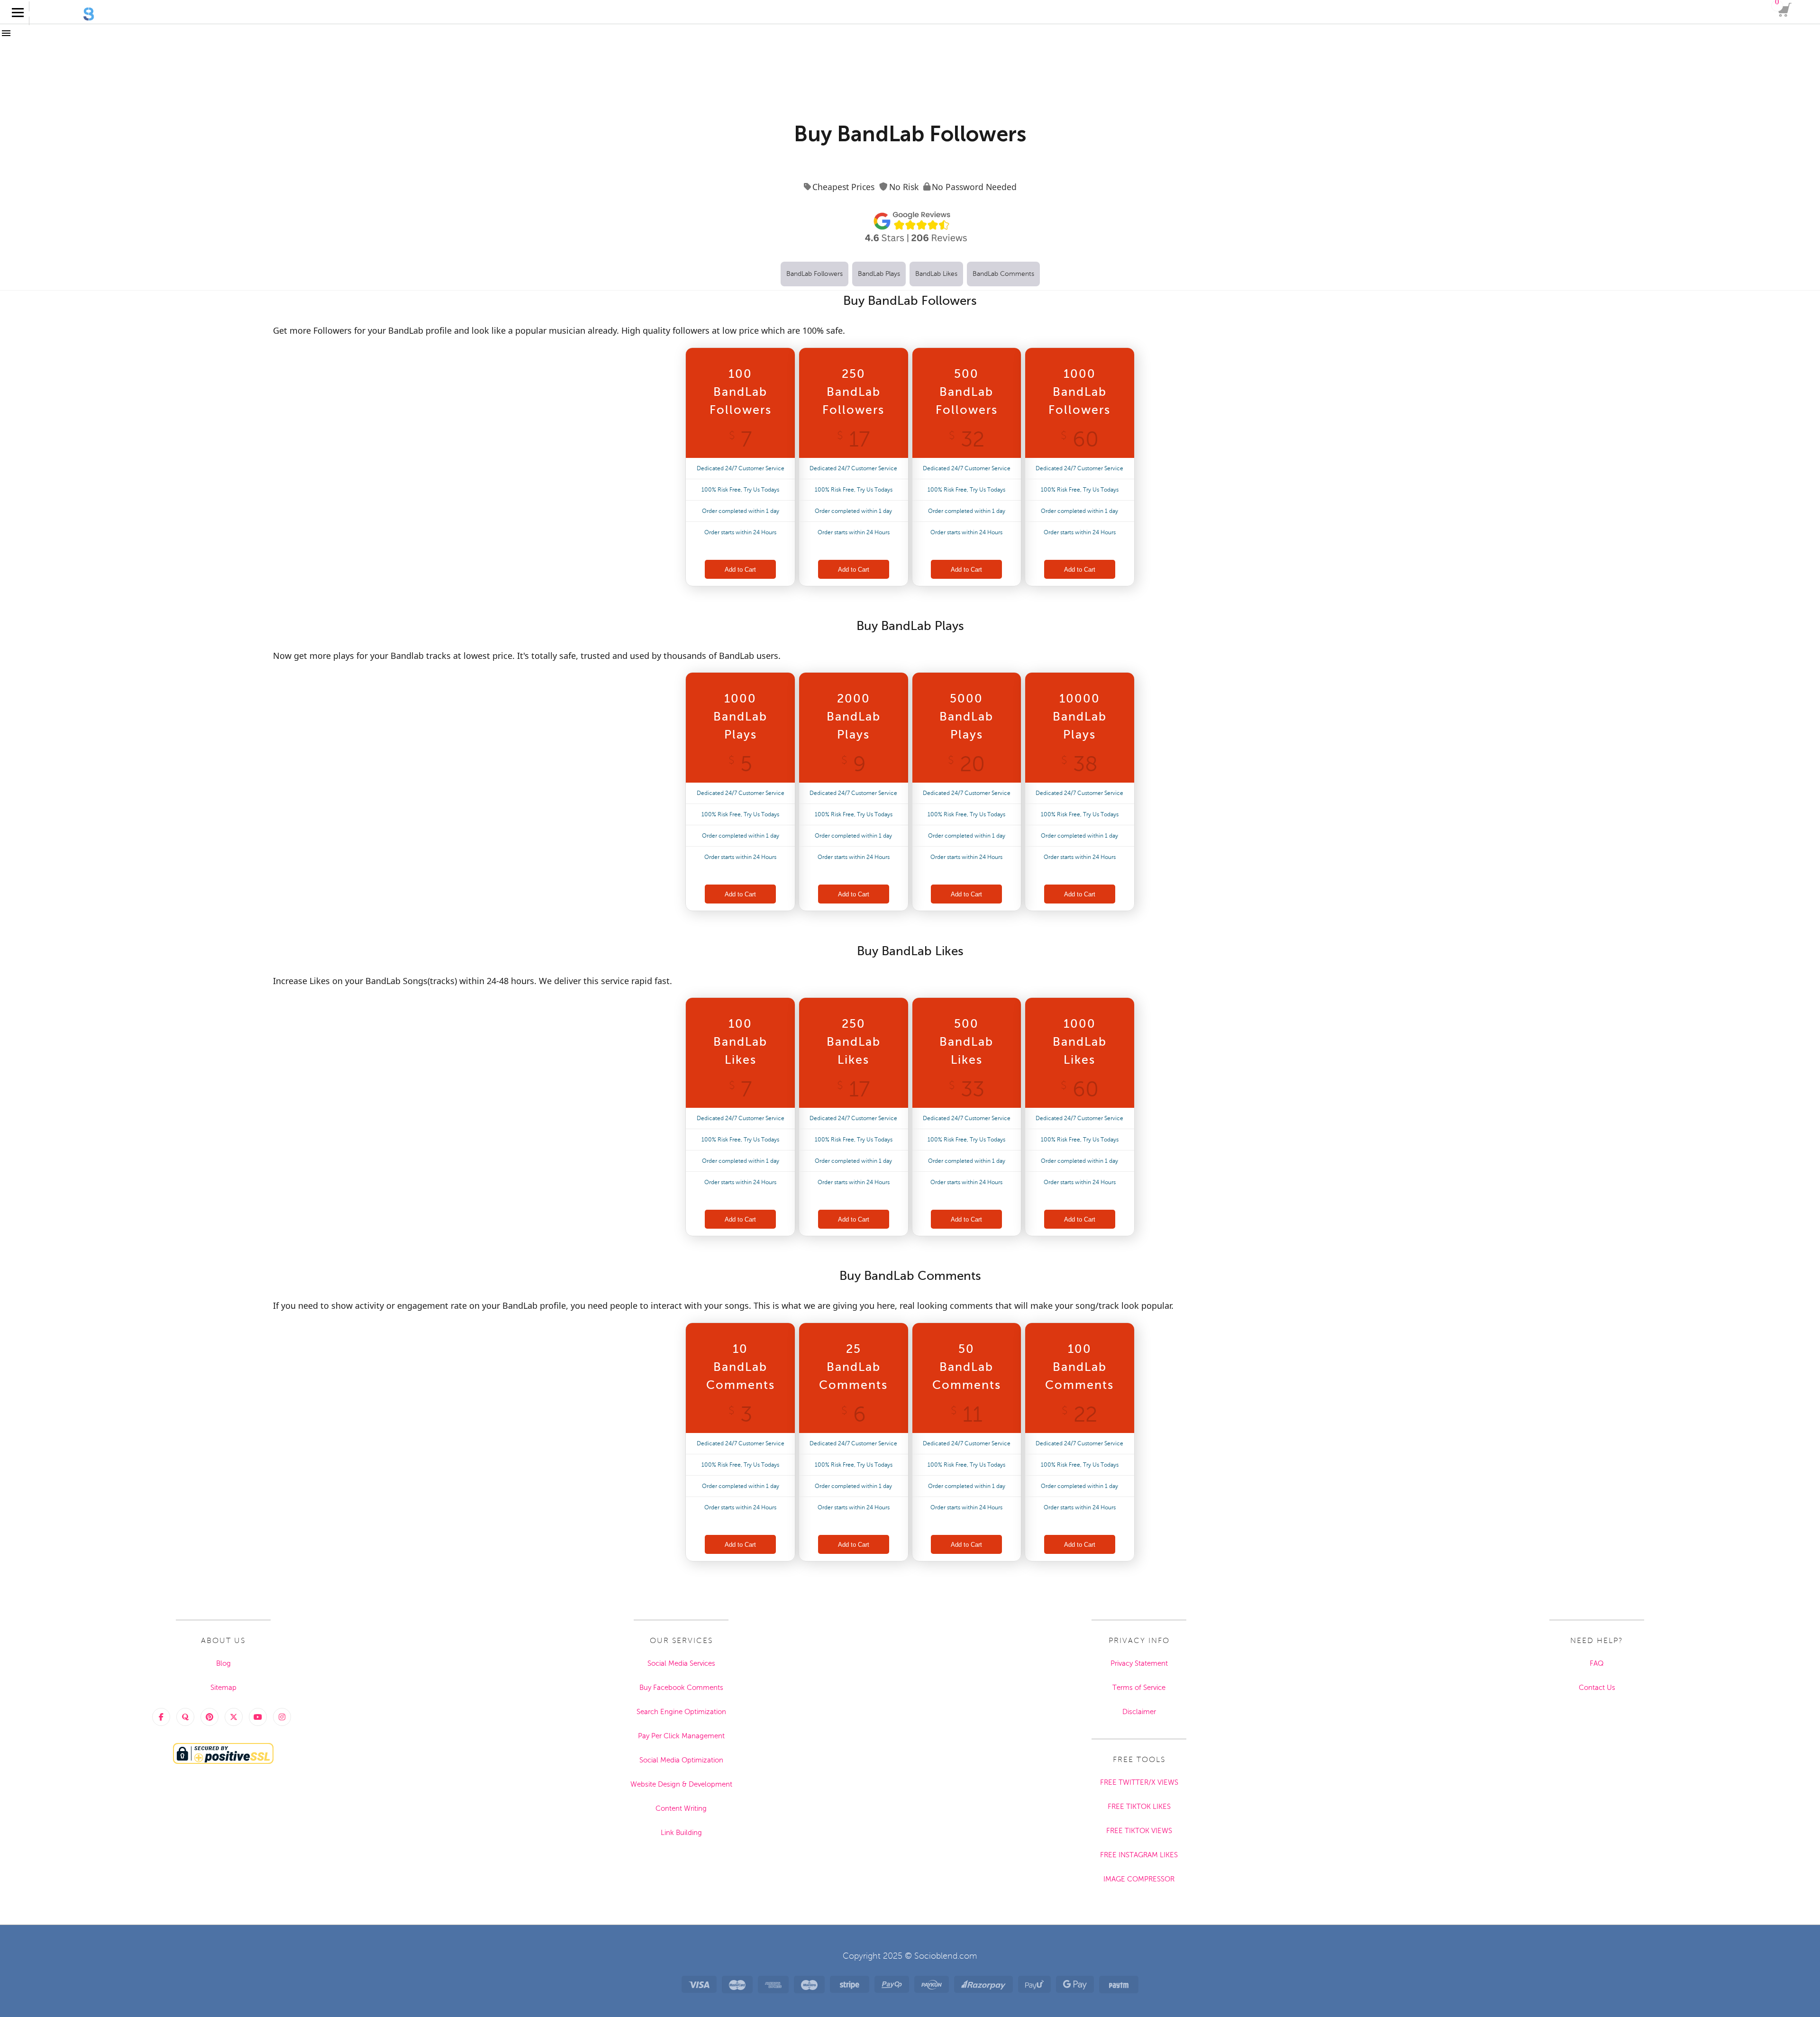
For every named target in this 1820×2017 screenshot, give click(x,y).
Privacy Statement (1139, 1663)
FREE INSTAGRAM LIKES (1139, 1855)
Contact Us (1597, 1688)
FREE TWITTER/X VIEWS (1139, 1782)
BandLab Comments (1003, 274)
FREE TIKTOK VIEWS (1139, 1831)
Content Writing (681, 1808)
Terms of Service (1139, 1688)
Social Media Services (681, 1663)
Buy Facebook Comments (681, 1688)
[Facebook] (161, 1717)
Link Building (681, 1833)
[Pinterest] (209, 1717)
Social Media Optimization (681, 1760)
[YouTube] (258, 1717)
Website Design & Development (681, 1784)
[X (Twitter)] (234, 1717)
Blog (223, 1663)
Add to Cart (740, 570)
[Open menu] (12, 21)
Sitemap (223, 1688)
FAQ (1597, 1663)
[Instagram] (282, 1717)
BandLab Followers (814, 274)
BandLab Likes (936, 274)
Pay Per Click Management (681, 1736)
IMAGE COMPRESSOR (1139, 1879)
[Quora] (185, 1717)
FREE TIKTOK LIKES (1139, 1807)
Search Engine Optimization (681, 1712)
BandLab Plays (879, 274)
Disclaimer (1139, 1712)
